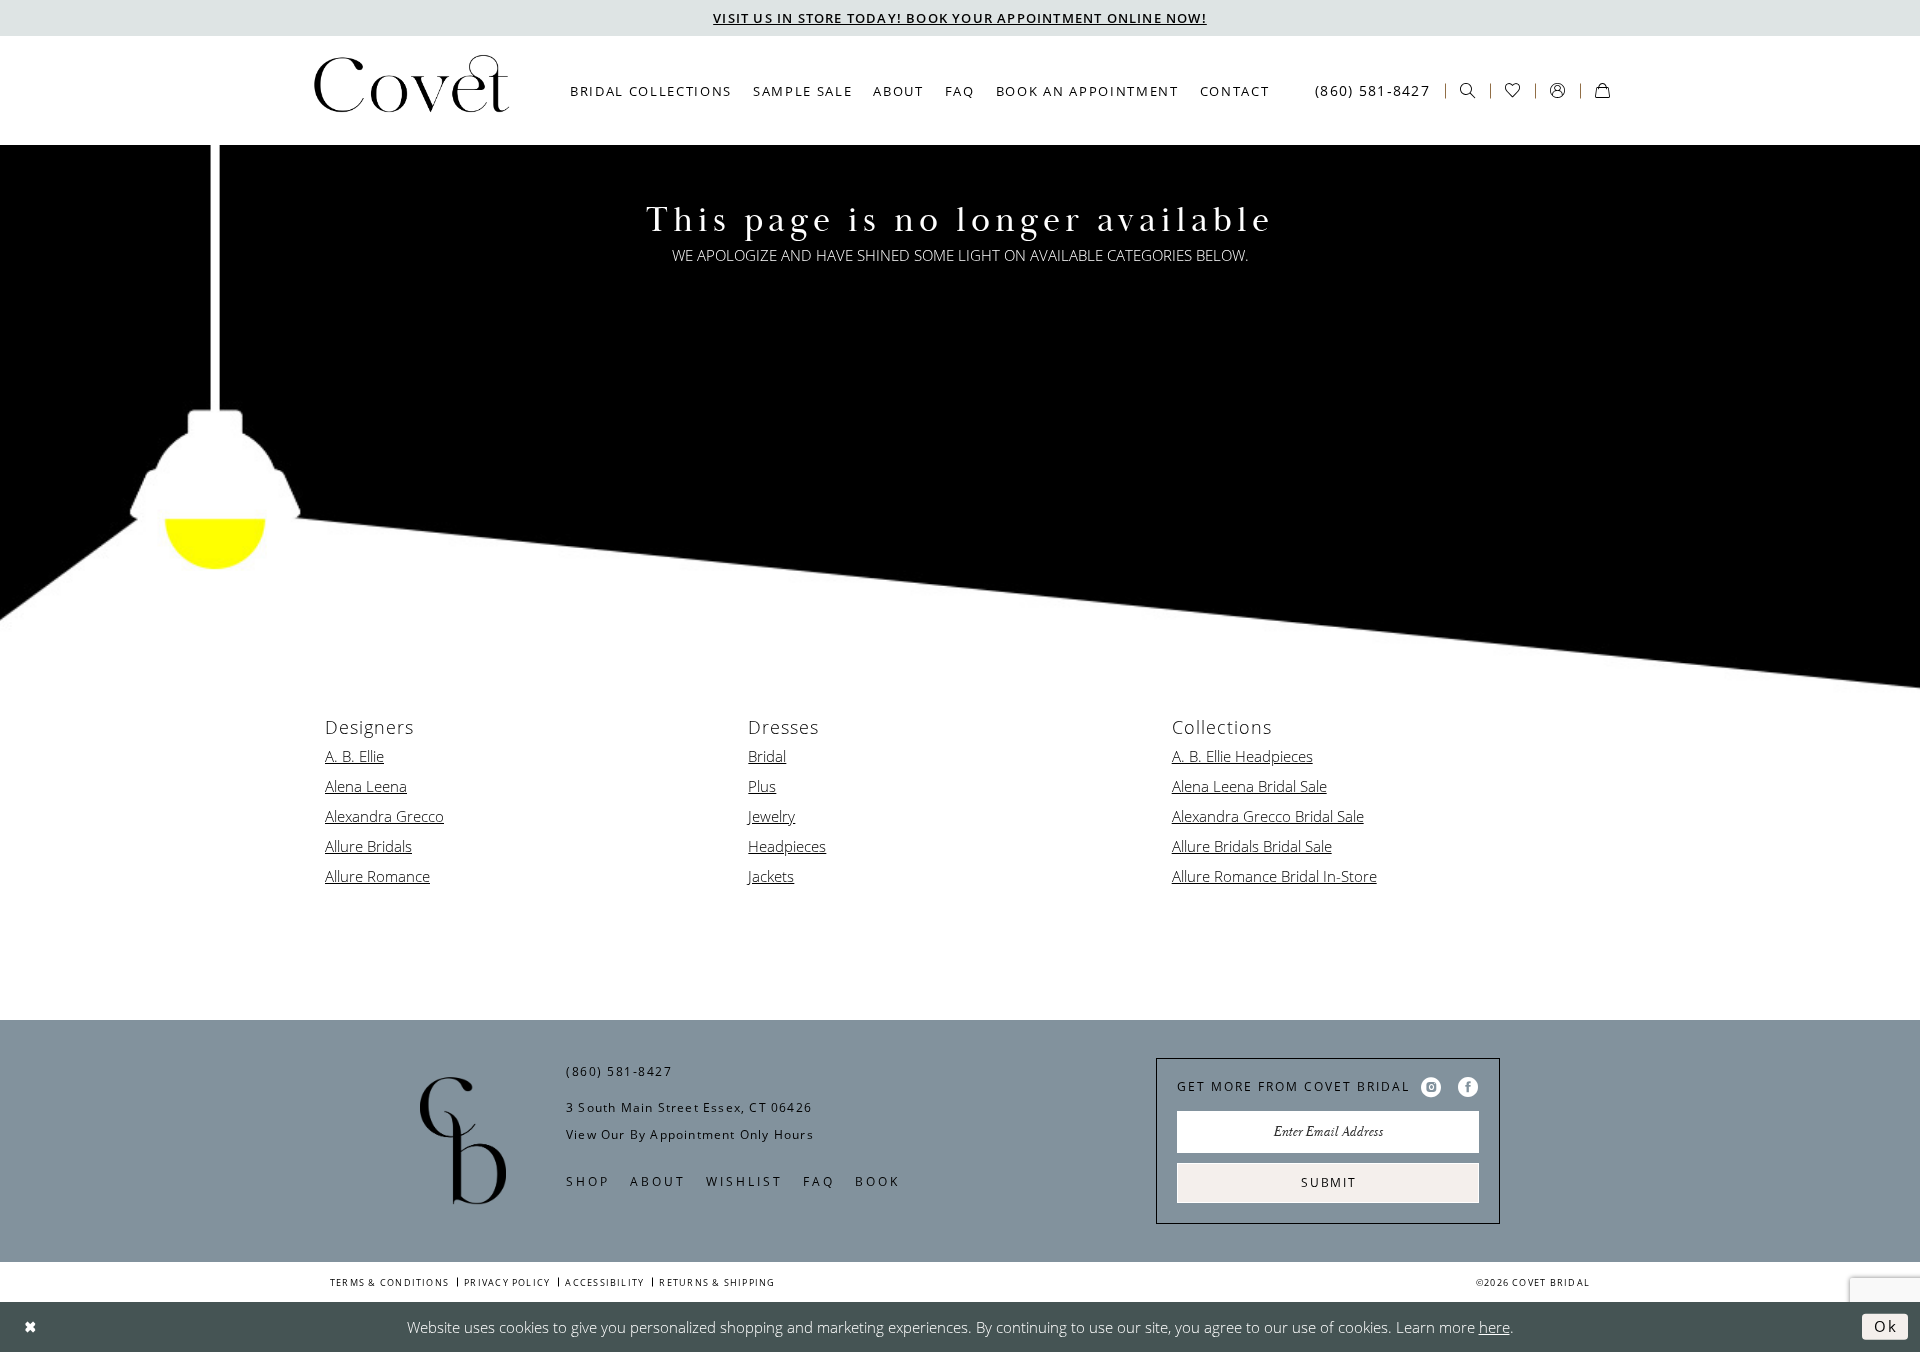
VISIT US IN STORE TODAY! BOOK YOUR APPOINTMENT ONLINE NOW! (960, 18)
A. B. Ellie (354, 756)
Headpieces (787, 846)
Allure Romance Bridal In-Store (1274, 876)
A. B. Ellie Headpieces (1242, 756)
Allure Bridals (368, 846)
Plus (762, 786)
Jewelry (771, 816)
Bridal (767, 756)
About (658, 1181)
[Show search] (1467, 90)
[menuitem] (651, 91)
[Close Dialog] (30, 1326)
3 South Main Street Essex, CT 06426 (689, 1107)
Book (877, 1181)
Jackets (771, 876)
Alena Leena (366, 786)
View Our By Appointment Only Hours (690, 1134)
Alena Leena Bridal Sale (1249, 786)
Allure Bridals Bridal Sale (1252, 846)
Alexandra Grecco (384, 816)
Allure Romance (377, 876)
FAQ (819, 1181)
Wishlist (744, 1181)
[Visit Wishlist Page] (1512, 90)
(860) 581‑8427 (619, 1071)
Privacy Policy (507, 1282)
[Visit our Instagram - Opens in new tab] (1431, 1086)
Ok (1886, 1326)
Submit (1329, 1182)
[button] (1557, 90)
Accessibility (604, 1282)
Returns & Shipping (717, 1282)
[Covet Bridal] (410, 90)
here (1494, 1327)
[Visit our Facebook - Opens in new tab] (1468, 1086)
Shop (588, 1181)
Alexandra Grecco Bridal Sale (1268, 816)
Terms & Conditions (389, 1282)
